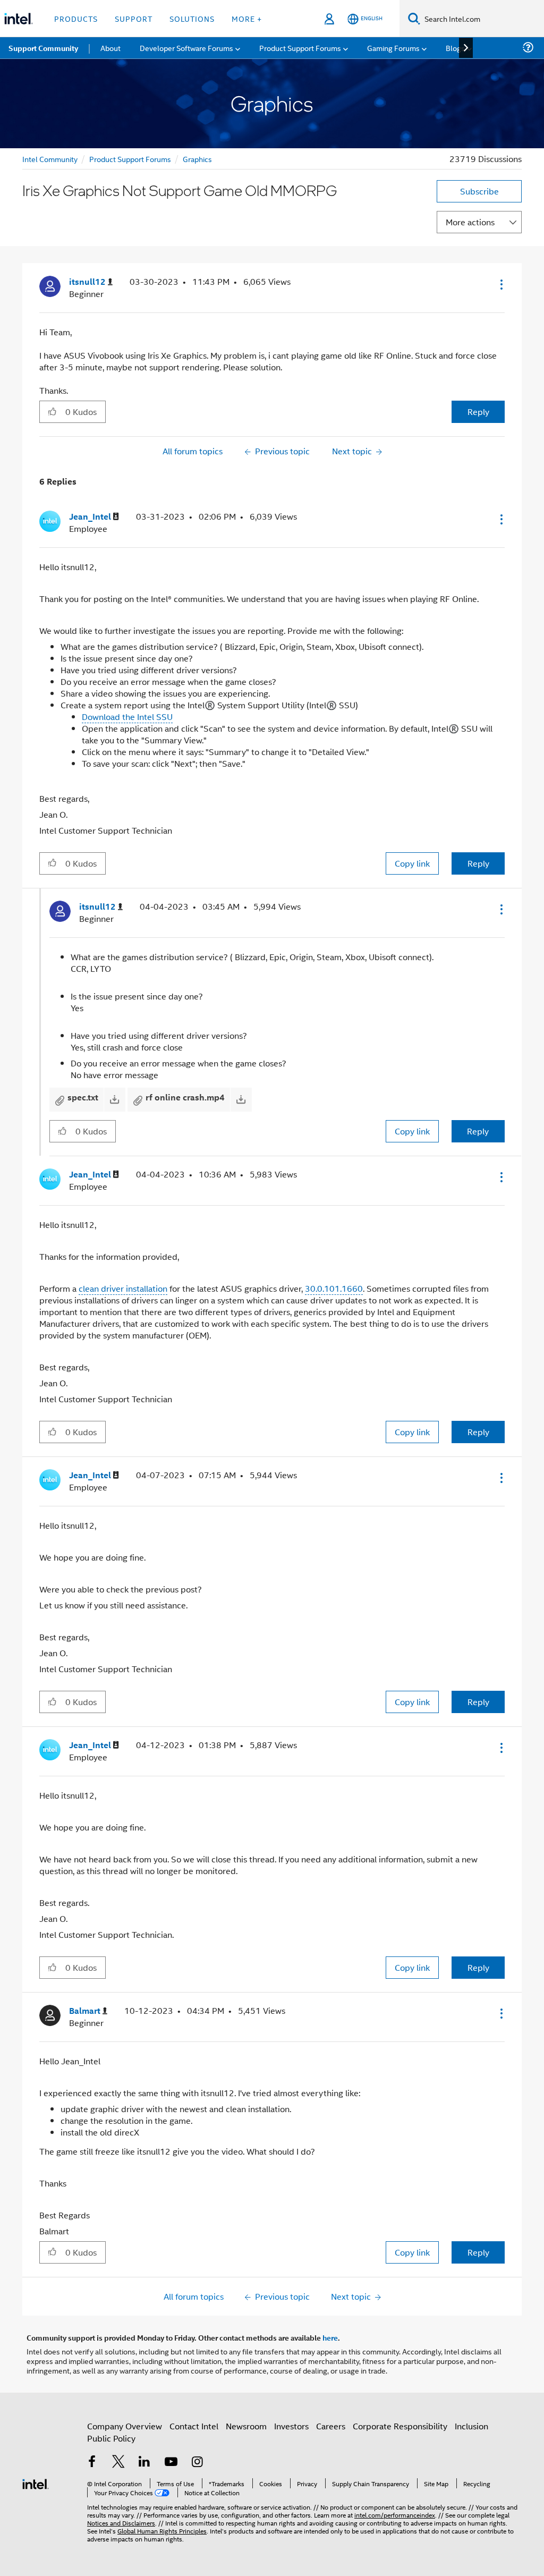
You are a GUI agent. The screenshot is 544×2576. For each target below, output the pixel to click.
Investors (291, 2426)
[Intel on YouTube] (171, 2463)
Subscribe (479, 191)
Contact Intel (194, 2426)
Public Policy (111, 2438)
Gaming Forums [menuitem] (393, 48)
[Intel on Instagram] (197, 2463)
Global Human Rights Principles (162, 2531)
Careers (331, 2426)
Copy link (412, 863)
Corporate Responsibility (400, 2426)
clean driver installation (123, 1288)
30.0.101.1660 (334, 1288)
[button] (500, 284)
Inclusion (471, 2426)
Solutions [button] (192, 18)
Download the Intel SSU (127, 717)
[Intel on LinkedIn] (144, 2463)
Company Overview (125, 2426)
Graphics (197, 159)
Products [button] (76, 18)
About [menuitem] (110, 48)
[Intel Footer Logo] (36, 2483)
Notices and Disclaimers (121, 2523)
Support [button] (134, 18)
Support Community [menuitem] (43, 48)
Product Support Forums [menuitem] (300, 48)
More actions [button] (470, 222)
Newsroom (246, 2426)
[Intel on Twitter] (118, 2463)
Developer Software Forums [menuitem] (186, 48)
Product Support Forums (130, 159)
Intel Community (50, 159)
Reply (478, 412)
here (330, 2337)
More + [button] (247, 18)
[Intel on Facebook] (92, 2463)
